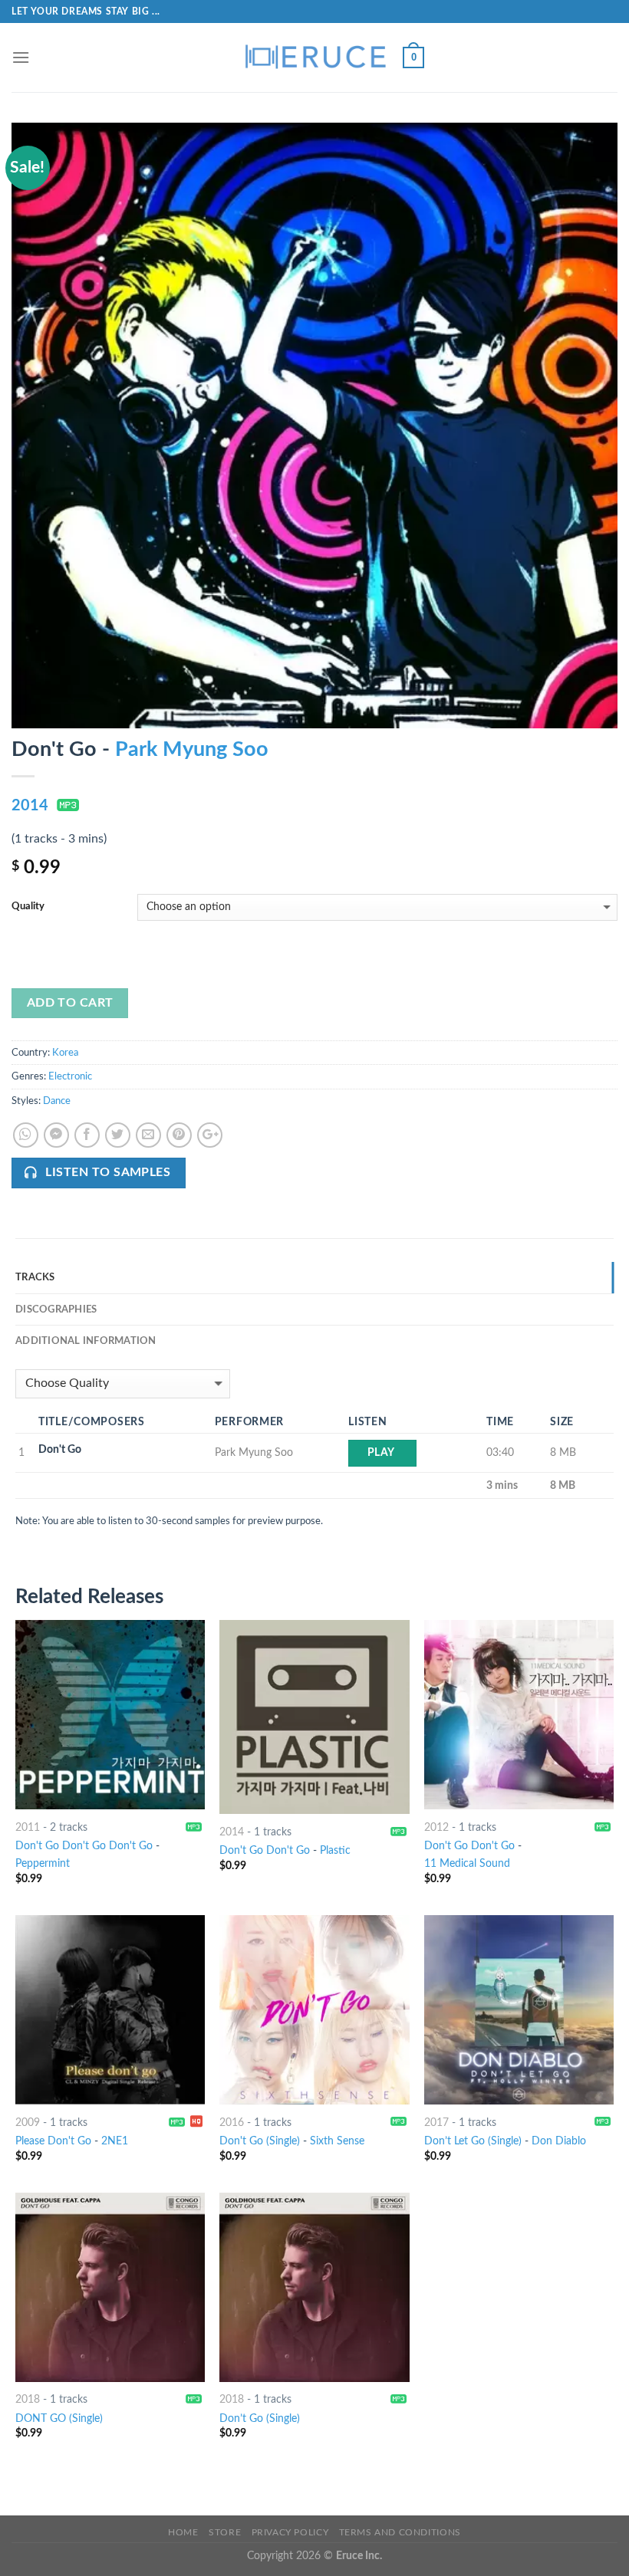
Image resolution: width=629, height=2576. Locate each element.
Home (183, 2532)
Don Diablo (559, 2141)
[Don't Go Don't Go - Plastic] (314, 1717)
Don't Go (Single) (260, 2141)
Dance (57, 1101)
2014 (30, 806)
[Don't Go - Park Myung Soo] (314, 425)
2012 (436, 1827)
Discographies (56, 1309)
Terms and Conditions (400, 2532)
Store (225, 2532)
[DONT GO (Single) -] (110, 2287)
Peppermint (43, 1863)
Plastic (335, 1850)
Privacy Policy (290, 2532)
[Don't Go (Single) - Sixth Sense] (314, 2010)
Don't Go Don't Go (265, 1850)
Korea (65, 1053)
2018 (28, 2399)
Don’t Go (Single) (260, 2418)
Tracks (35, 1277)
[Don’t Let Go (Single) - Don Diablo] (519, 2010)
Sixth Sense (337, 2141)
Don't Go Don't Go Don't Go (84, 1846)
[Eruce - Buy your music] (314, 58)
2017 (436, 2123)
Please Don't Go (53, 2141)
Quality (28, 907)
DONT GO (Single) (59, 2418)
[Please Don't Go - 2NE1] (110, 2010)
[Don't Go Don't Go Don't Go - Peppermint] (110, 1715)
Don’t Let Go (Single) (473, 2141)
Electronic (70, 1076)
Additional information (86, 1341)
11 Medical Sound (467, 1863)
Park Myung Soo (192, 749)
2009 (28, 2123)
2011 (28, 1827)
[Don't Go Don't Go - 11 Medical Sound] (519, 1715)
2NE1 (115, 2141)
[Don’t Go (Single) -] (314, 2287)
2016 (232, 2123)
